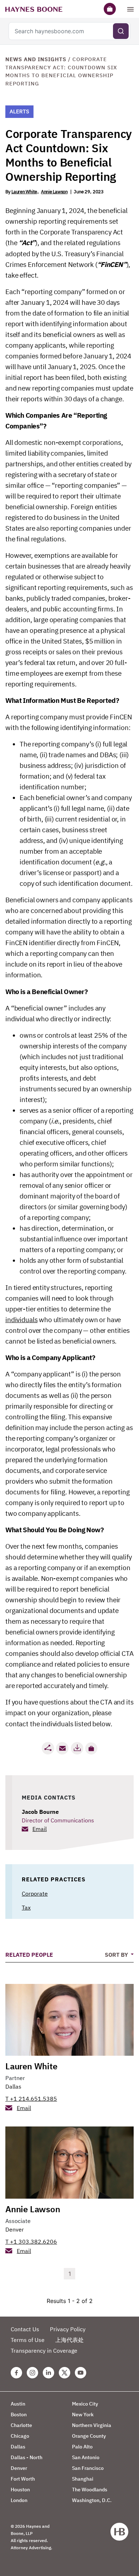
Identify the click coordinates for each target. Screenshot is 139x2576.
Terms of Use (28, 2340)
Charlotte (21, 2425)
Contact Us (25, 2329)
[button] (91, 1748)
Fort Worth (23, 2479)
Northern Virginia (92, 2425)
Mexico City (85, 2404)
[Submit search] (121, 31)
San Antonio (86, 2457)
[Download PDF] (77, 1748)
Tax (26, 1907)
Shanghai (83, 2479)
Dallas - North (27, 2457)
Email (40, 1829)
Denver (15, 2229)
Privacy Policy (68, 2329)
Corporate (35, 1893)
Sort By (117, 1955)
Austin (18, 2404)
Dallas (13, 2086)
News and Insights (36, 59)
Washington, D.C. (92, 2500)
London (19, 2500)
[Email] (62, 1748)
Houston (20, 2490)
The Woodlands (90, 2490)
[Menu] (130, 9)
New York (83, 2414)
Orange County (89, 2436)
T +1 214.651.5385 (31, 2099)
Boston (19, 2414)
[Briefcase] (110, 9)
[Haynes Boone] (34, 9)
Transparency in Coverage (44, 2351)
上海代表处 (69, 2340)
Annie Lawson (54, 192)
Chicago (20, 2436)
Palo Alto (82, 2447)
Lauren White (24, 192)
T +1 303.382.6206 (31, 2242)
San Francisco (88, 2468)
